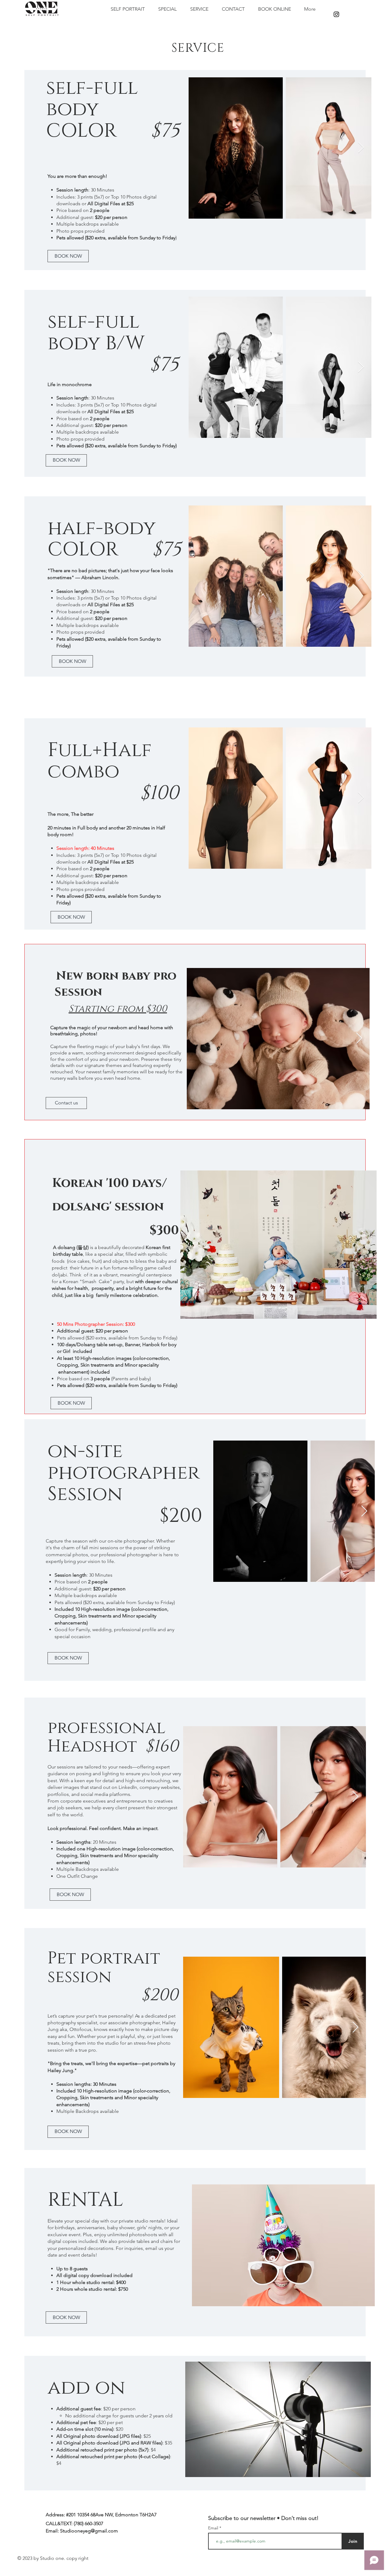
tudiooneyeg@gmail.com (90, 2531)
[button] (278, 1245)
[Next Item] (361, 148)
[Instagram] (336, 14)
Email (214, 2528)
